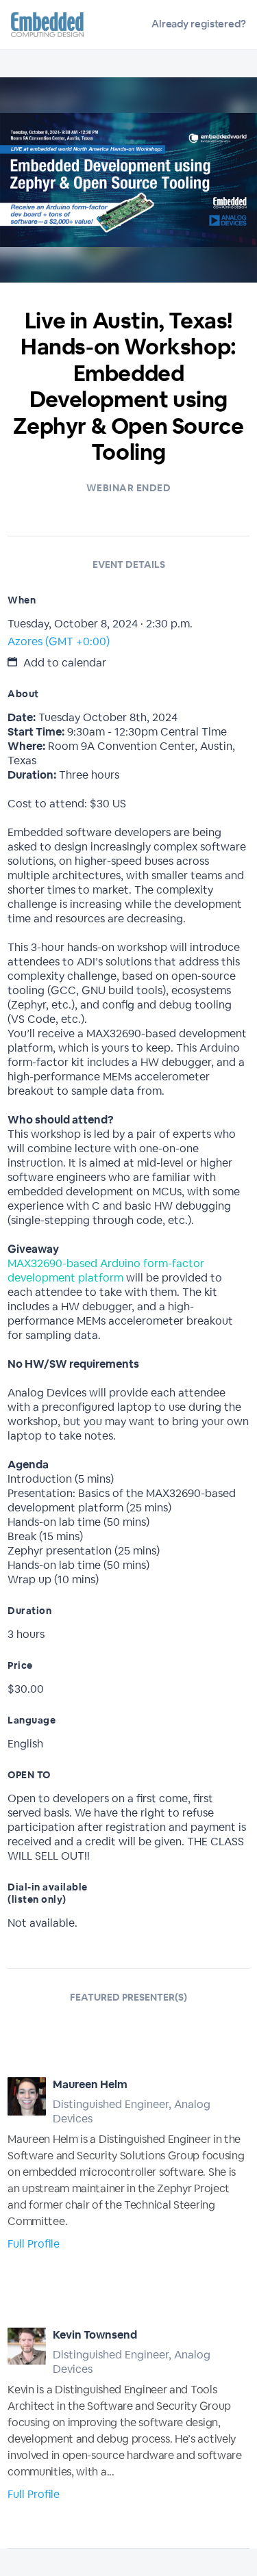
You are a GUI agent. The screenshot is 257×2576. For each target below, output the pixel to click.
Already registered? (199, 24)
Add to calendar (63, 663)
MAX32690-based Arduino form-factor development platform (106, 1271)
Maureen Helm (90, 2084)
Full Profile (34, 2244)
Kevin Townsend (95, 2335)
